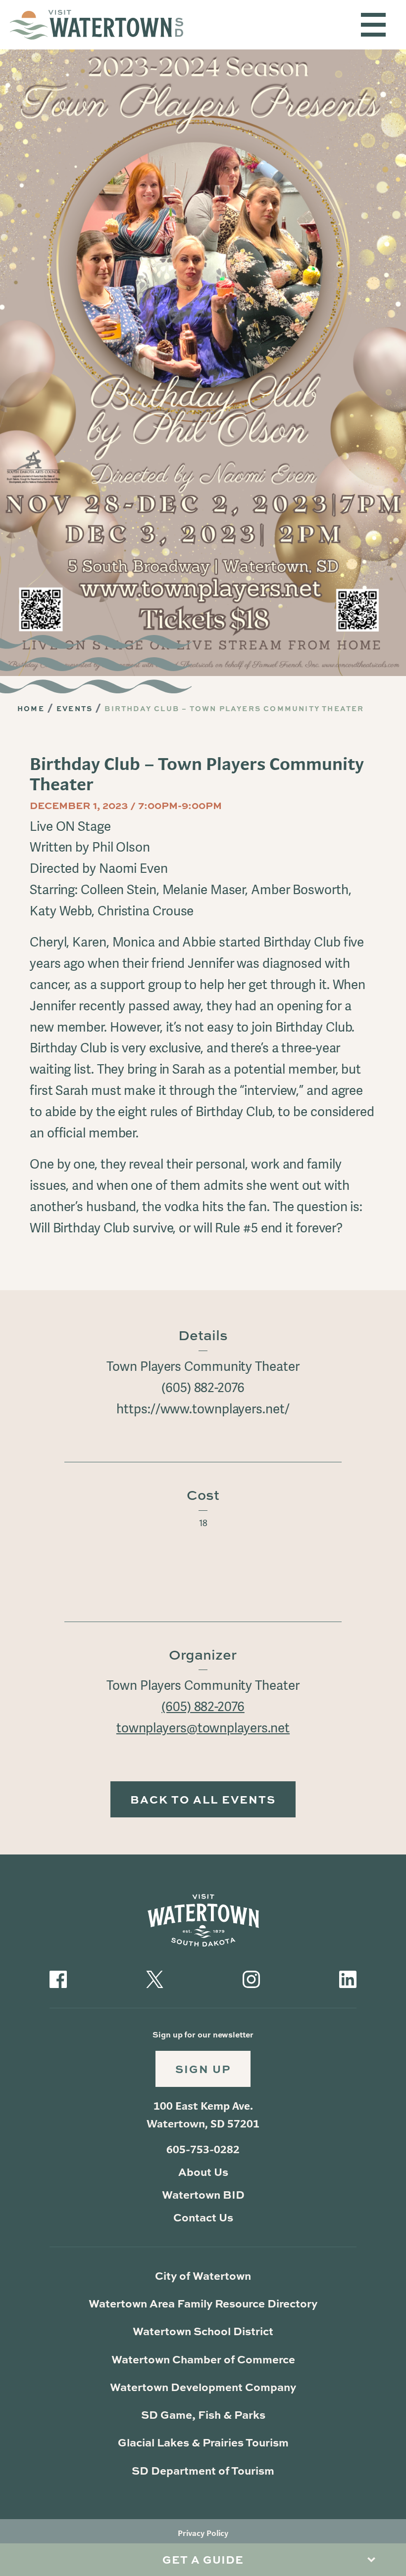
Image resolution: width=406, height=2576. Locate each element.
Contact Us (203, 2217)
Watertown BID (203, 2194)
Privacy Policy (203, 2533)
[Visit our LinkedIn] (348, 1977)
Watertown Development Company (203, 2387)
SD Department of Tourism (203, 2470)
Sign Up (203, 2069)
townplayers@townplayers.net (203, 1728)
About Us (203, 2172)
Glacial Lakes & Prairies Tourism (203, 2442)
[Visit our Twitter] (155, 1977)
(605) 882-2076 (203, 1707)
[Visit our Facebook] (58, 1977)
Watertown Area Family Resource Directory (203, 2303)
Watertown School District (203, 2331)
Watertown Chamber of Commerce (203, 2359)
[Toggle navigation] (373, 25)
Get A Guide (203, 2559)
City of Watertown (203, 2276)
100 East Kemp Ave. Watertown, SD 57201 (203, 2115)
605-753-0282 (203, 2149)
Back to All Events (203, 1799)
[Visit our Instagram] (251, 1977)
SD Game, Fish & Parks (203, 2415)
